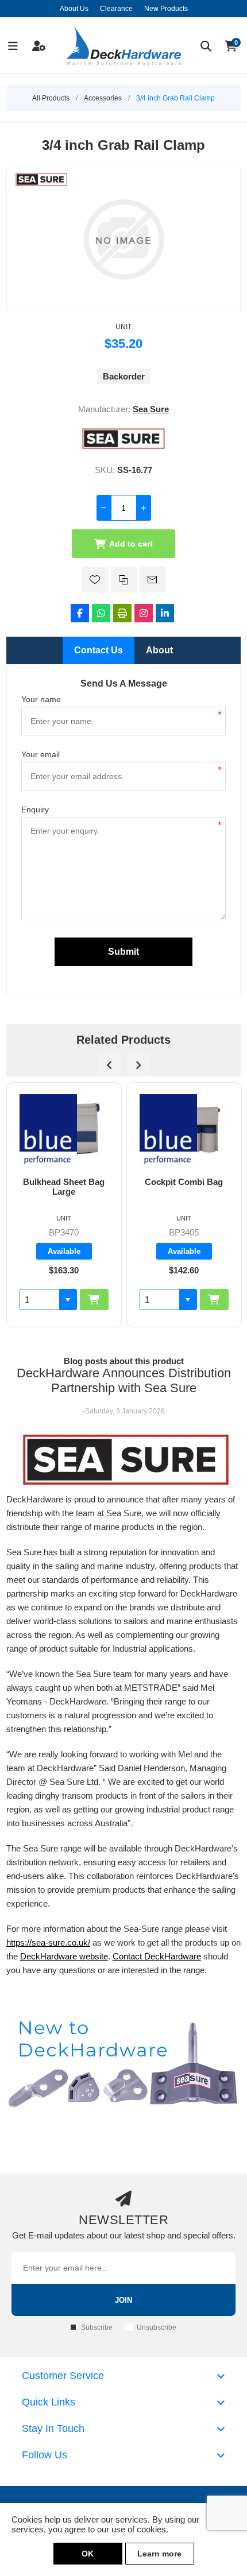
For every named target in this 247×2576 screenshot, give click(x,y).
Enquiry (35, 809)
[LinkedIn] (165, 613)
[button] (68, 1299)
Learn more (159, 2554)
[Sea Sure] (123, 449)
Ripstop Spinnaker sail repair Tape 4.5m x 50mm (184, 1192)
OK (88, 2554)
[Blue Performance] (48, 1132)
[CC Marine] (168, 1099)
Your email (40, 754)
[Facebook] (80, 613)
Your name (41, 699)
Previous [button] (109, 1065)
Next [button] (138, 1065)
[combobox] (40, 1299)
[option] (64, 1205)
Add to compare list (124, 580)
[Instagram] (144, 613)
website (92, 1956)
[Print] (122, 613)
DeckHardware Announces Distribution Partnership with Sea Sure (124, 1380)
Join (123, 2300)
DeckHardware (49, 1956)
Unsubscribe (157, 2327)
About (159, 650)
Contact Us (99, 650)
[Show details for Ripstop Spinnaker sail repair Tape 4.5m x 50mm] (184, 1130)
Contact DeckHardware (157, 1956)
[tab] (99, 650)
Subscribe (97, 2327)
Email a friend (153, 580)
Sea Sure (151, 409)
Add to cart (131, 544)
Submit (123, 952)
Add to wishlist (95, 580)
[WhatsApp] (101, 613)
